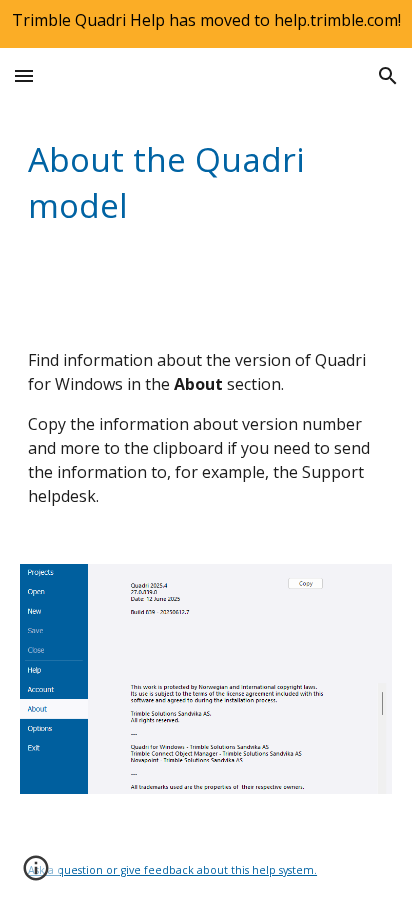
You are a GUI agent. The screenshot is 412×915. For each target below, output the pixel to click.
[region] (206, 24)
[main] (206, 182)
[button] (24, 75)
